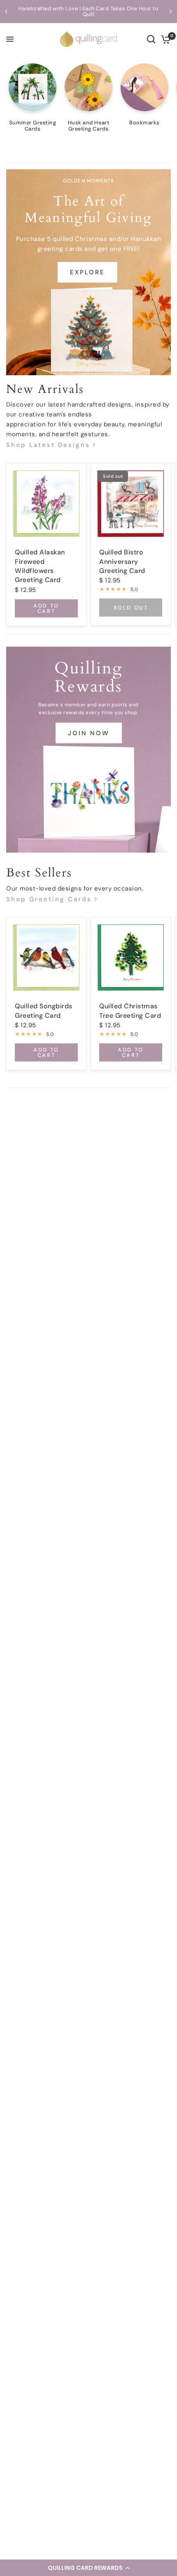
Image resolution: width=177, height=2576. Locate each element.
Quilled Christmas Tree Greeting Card (130, 1011)
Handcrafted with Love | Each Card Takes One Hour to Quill (88, 11)
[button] (88, 2568)
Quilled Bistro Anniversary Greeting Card (122, 561)
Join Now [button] (89, 733)
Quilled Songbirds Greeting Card (44, 1011)
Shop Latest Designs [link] (48, 445)
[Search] (151, 39)
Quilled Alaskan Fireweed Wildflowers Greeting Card (40, 566)
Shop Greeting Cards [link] (49, 899)
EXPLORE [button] (87, 272)
